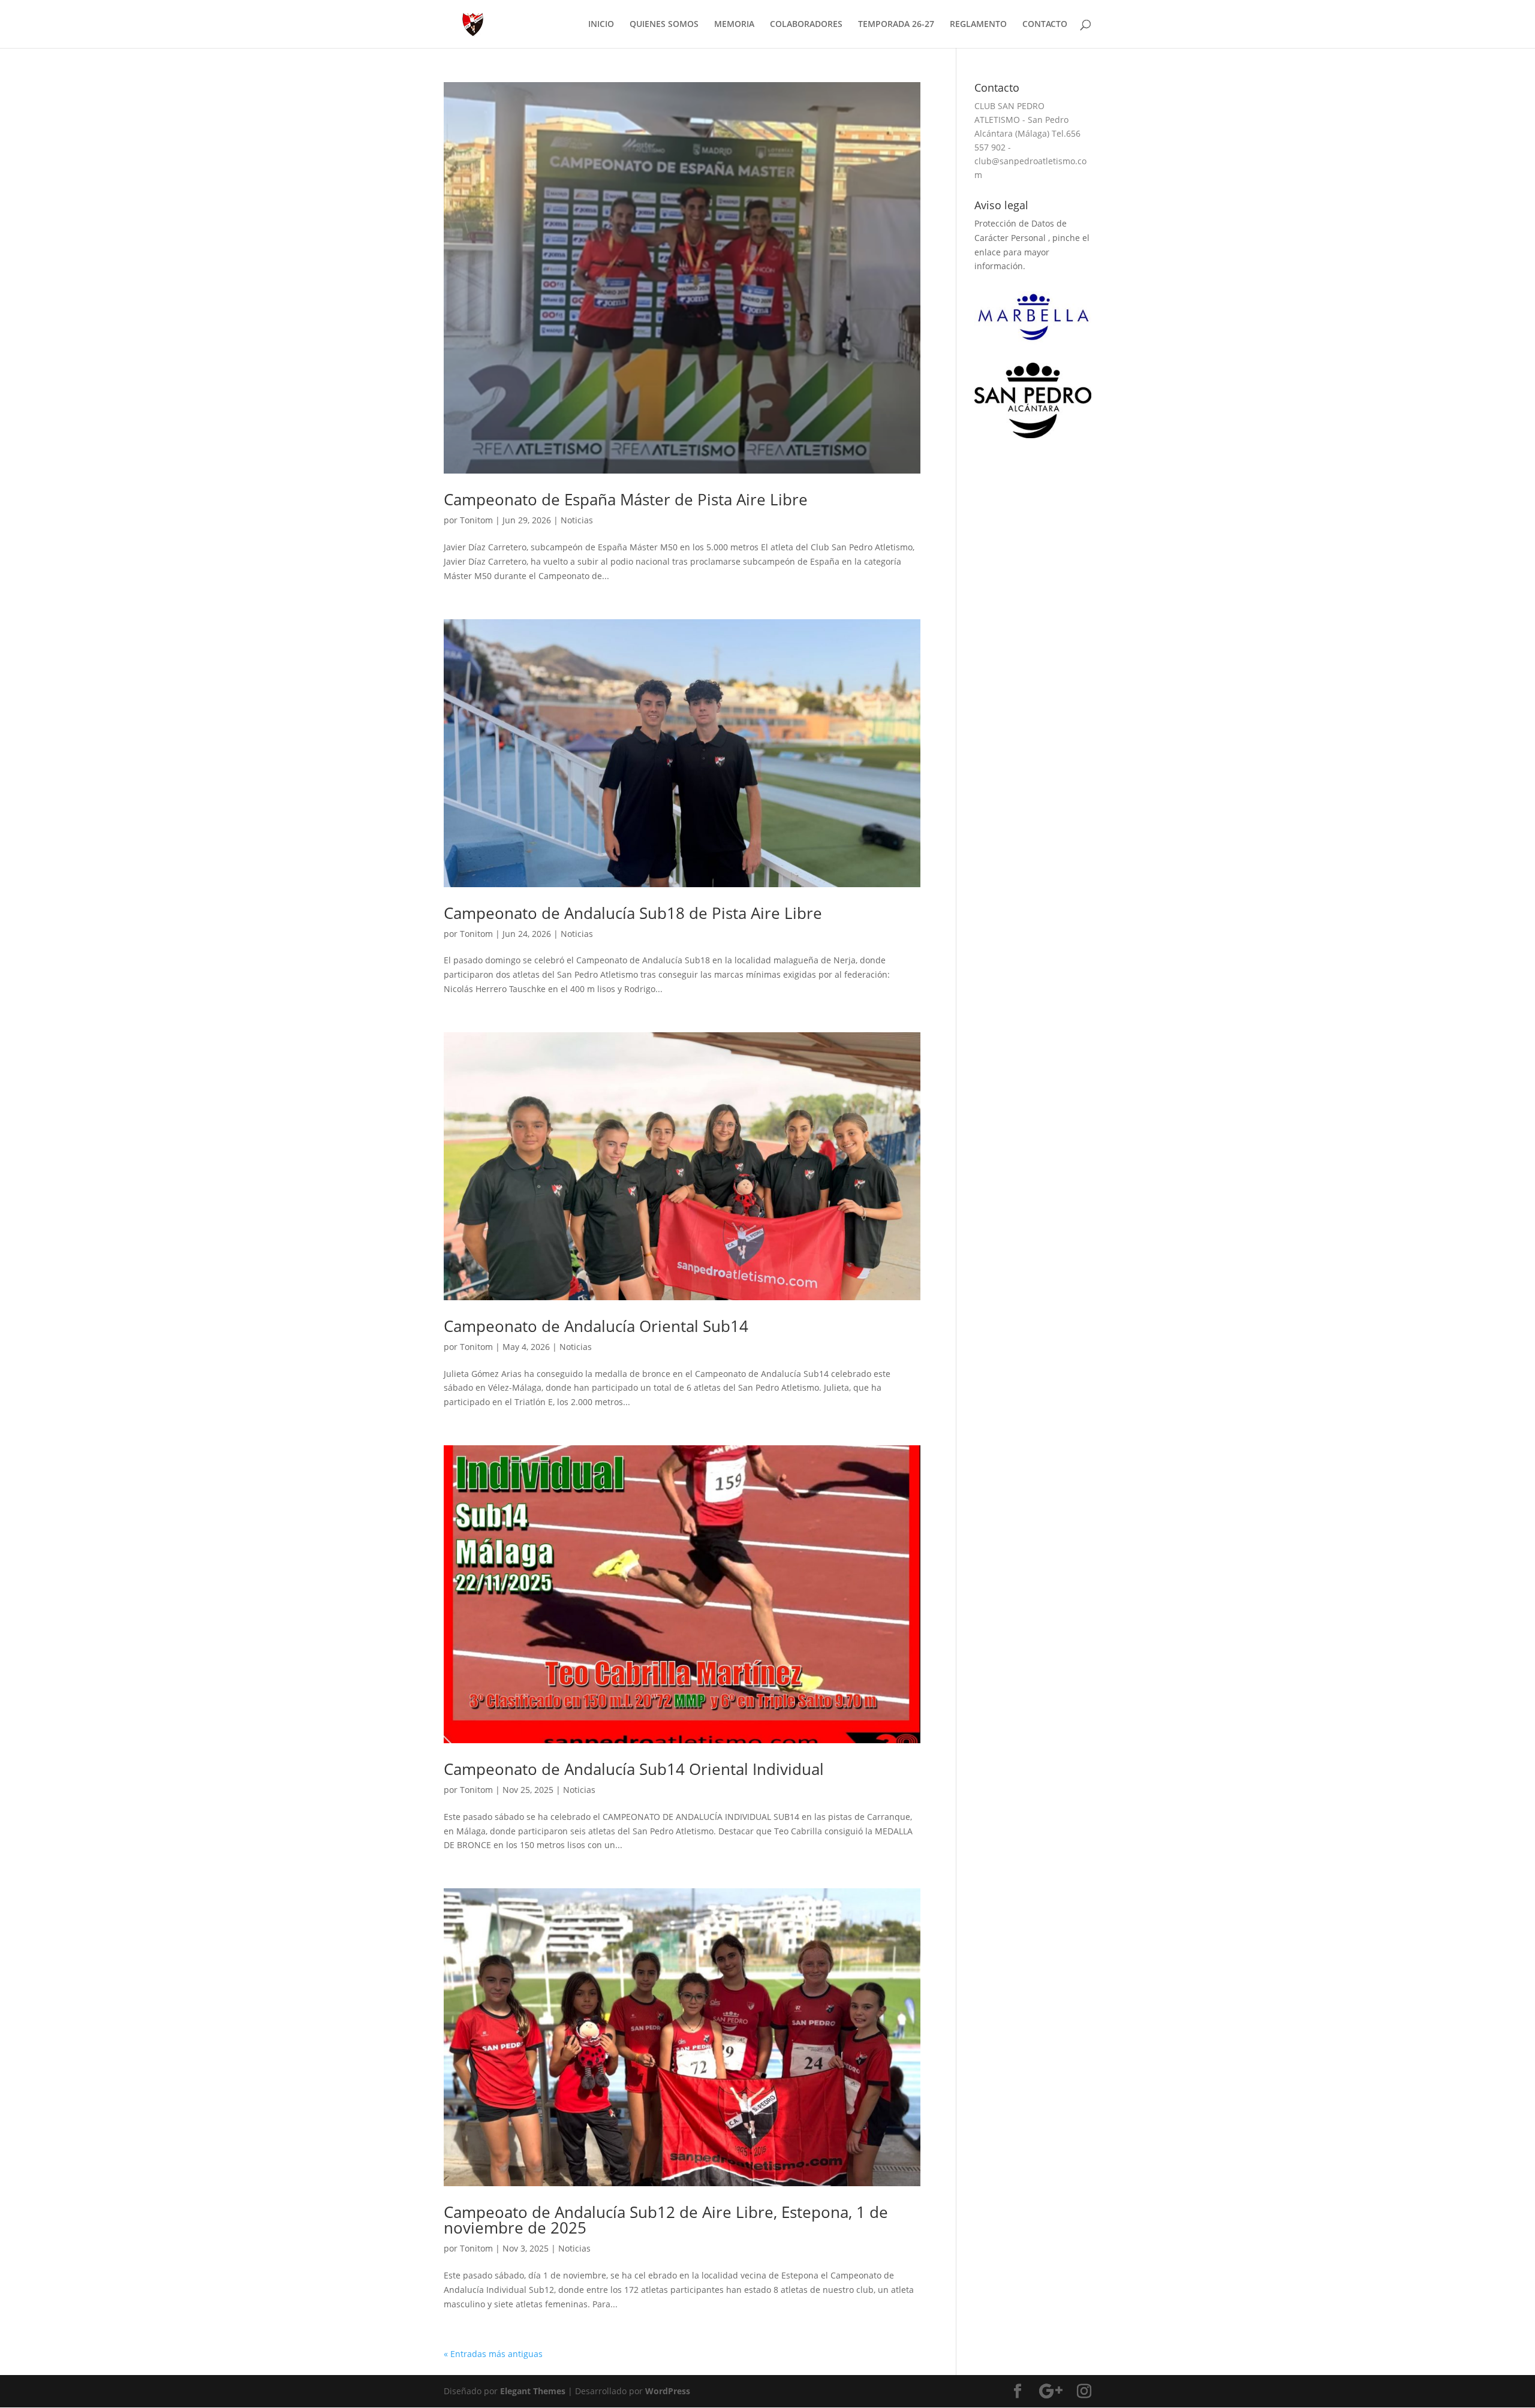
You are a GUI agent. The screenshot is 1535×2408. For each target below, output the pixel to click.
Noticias (577, 520)
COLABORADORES (806, 25)
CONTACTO (1045, 25)
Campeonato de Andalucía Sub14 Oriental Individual (634, 1769)
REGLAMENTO (978, 25)
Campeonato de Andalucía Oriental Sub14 (596, 1326)
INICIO (601, 25)
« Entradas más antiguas (493, 2354)
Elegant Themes (533, 2391)
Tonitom (476, 520)
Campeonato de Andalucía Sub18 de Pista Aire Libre (633, 913)
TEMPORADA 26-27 (896, 25)
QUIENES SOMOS (664, 25)
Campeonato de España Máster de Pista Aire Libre (626, 499)
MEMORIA (734, 25)
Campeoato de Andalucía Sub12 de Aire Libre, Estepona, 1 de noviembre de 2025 (666, 2220)
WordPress (668, 2391)
